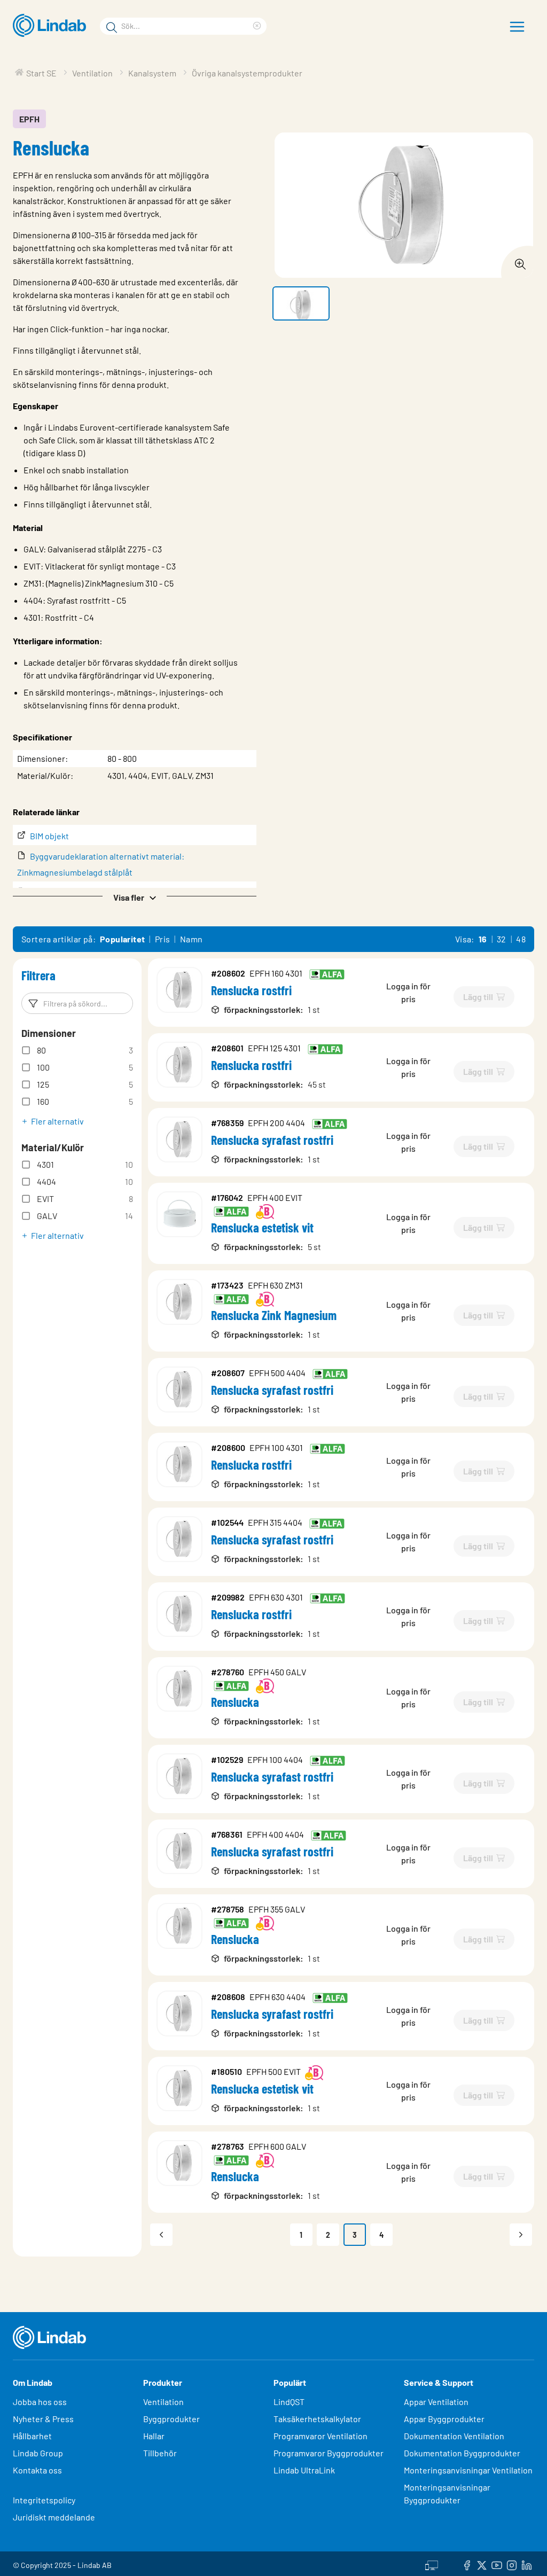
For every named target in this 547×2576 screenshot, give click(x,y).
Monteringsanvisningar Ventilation (468, 2470)
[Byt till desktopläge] (432, 2564)
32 (502, 939)
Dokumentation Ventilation (454, 2436)
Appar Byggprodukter (444, 2419)
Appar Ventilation (436, 2402)
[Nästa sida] (521, 2235)
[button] (135, 896)
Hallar (154, 2436)
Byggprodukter (171, 2419)
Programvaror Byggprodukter (329, 2453)
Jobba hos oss (40, 2402)
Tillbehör (160, 2453)
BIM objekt (49, 836)
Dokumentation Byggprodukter (462, 2453)
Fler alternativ (57, 1121)
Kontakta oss (37, 2470)
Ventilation (163, 2402)
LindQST (289, 2402)
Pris (163, 939)
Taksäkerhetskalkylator (317, 2419)
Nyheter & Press (43, 2419)
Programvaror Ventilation (321, 2436)
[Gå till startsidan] (52, 26)
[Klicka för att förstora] (517, 261)
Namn (192, 939)
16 (483, 939)
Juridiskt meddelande (54, 2517)
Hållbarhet (32, 2436)
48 (521, 939)
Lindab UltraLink (304, 2470)
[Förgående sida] (161, 2235)
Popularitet (122, 939)
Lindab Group (38, 2453)
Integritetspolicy (44, 2500)
